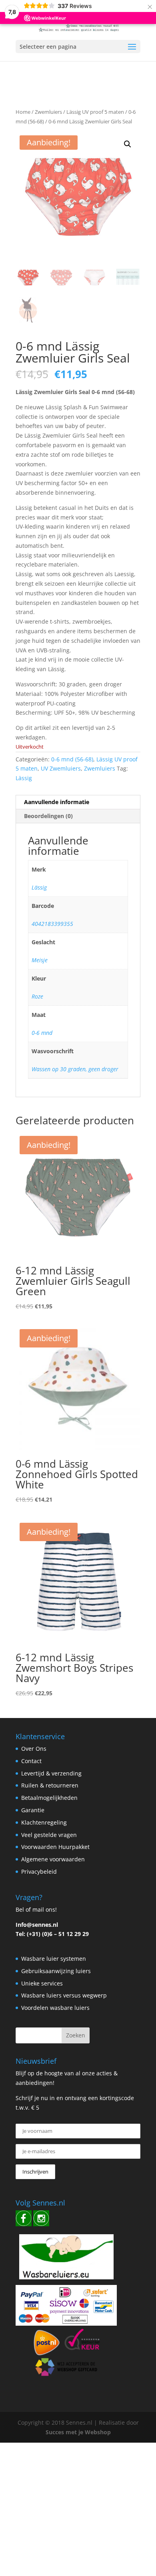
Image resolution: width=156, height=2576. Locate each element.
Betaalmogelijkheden (49, 1798)
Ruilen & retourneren (50, 1785)
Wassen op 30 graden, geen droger (75, 1069)
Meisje (40, 960)
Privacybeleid (39, 1872)
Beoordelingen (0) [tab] (48, 816)
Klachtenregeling (44, 1822)
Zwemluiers (48, 112)
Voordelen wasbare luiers (55, 2008)
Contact (31, 1761)
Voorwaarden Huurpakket (55, 1847)
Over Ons (34, 1749)
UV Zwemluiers (61, 768)
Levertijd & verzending (51, 1773)
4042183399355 (52, 924)
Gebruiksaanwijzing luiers (56, 1971)
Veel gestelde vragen (49, 1835)
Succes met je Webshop (78, 2432)
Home (23, 112)
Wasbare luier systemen (54, 1959)
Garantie (33, 1810)
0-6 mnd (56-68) (72, 759)
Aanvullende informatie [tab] (57, 802)
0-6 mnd (42, 1033)
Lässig (24, 778)
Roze (37, 996)
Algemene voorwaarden (53, 1859)
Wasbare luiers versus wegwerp (64, 1995)
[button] (128, 144)
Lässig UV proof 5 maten (95, 112)
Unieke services (42, 1983)
